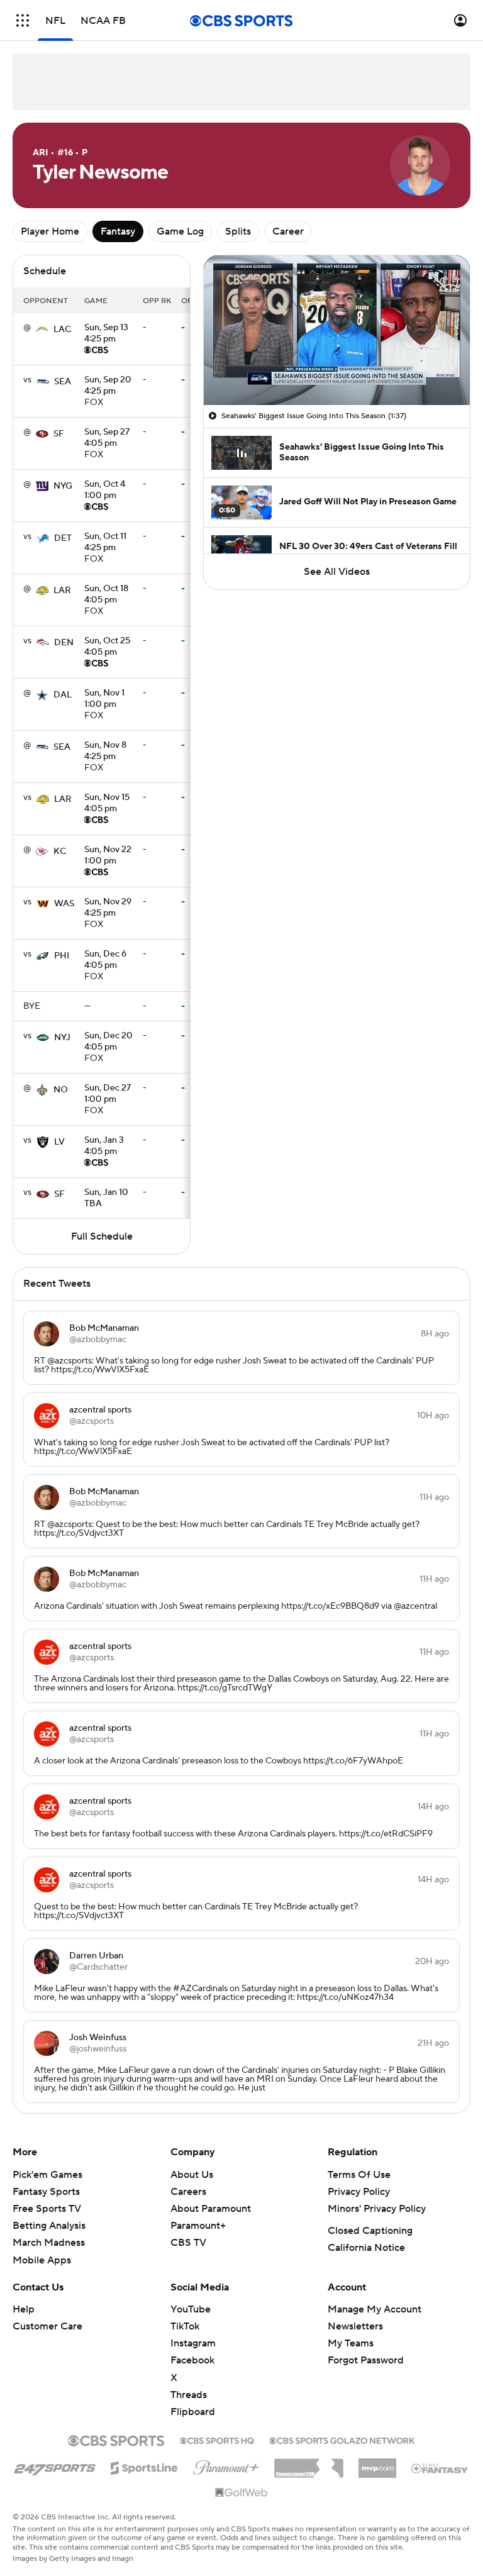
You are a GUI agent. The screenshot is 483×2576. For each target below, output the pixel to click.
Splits (238, 231)
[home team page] (42, 330)
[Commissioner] (309, 2463)
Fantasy (118, 231)
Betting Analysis (49, 2226)
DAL (63, 695)
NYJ (62, 1038)
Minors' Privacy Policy (377, 2209)
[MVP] (377, 2463)
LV (59, 1142)
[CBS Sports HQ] (217, 2440)
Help (24, 2309)
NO (61, 1090)
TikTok (185, 2326)
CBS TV (188, 2243)
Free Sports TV (47, 2209)
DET (63, 538)
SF (59, 434)
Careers (188, 2192)
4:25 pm (106, 334)
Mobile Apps (42, 2260)
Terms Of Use (359, 2175)
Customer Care (47, 2326)
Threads (189, 2395)
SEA (63, 382)
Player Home (50, 231)
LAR (62, 591)
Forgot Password (366, 2360)
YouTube (191, 2309)
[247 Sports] (55, 2466)
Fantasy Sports (46, 2192)
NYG (63, 486)
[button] (23, 20)
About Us (192, 2175)
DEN (64, 643)
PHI (62, 956)
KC (60, 852)
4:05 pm (107, 438)
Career (288, 231)
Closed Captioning (370, 2231)
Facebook (192, 2360)
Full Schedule (102, 1236)
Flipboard (193, 2412)
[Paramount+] (226, 2465)
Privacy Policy (359, 2192)
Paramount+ (198, 2226)
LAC (62, 330)
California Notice (366, 2248)
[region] (337, 330)
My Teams (351, 2343)
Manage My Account (375, 2309)
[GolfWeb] (241, 2493)
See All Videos (337, 572)
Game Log (180, 231)
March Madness (49, 2243)
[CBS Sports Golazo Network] (342, 2440)
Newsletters (355, 2326)
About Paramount (211, 2209)
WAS (64, 904)
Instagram (193, 2343)
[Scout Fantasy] (440, 2468)
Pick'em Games (47, 2175)
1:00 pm (105, 491)
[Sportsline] (144, 2466)
